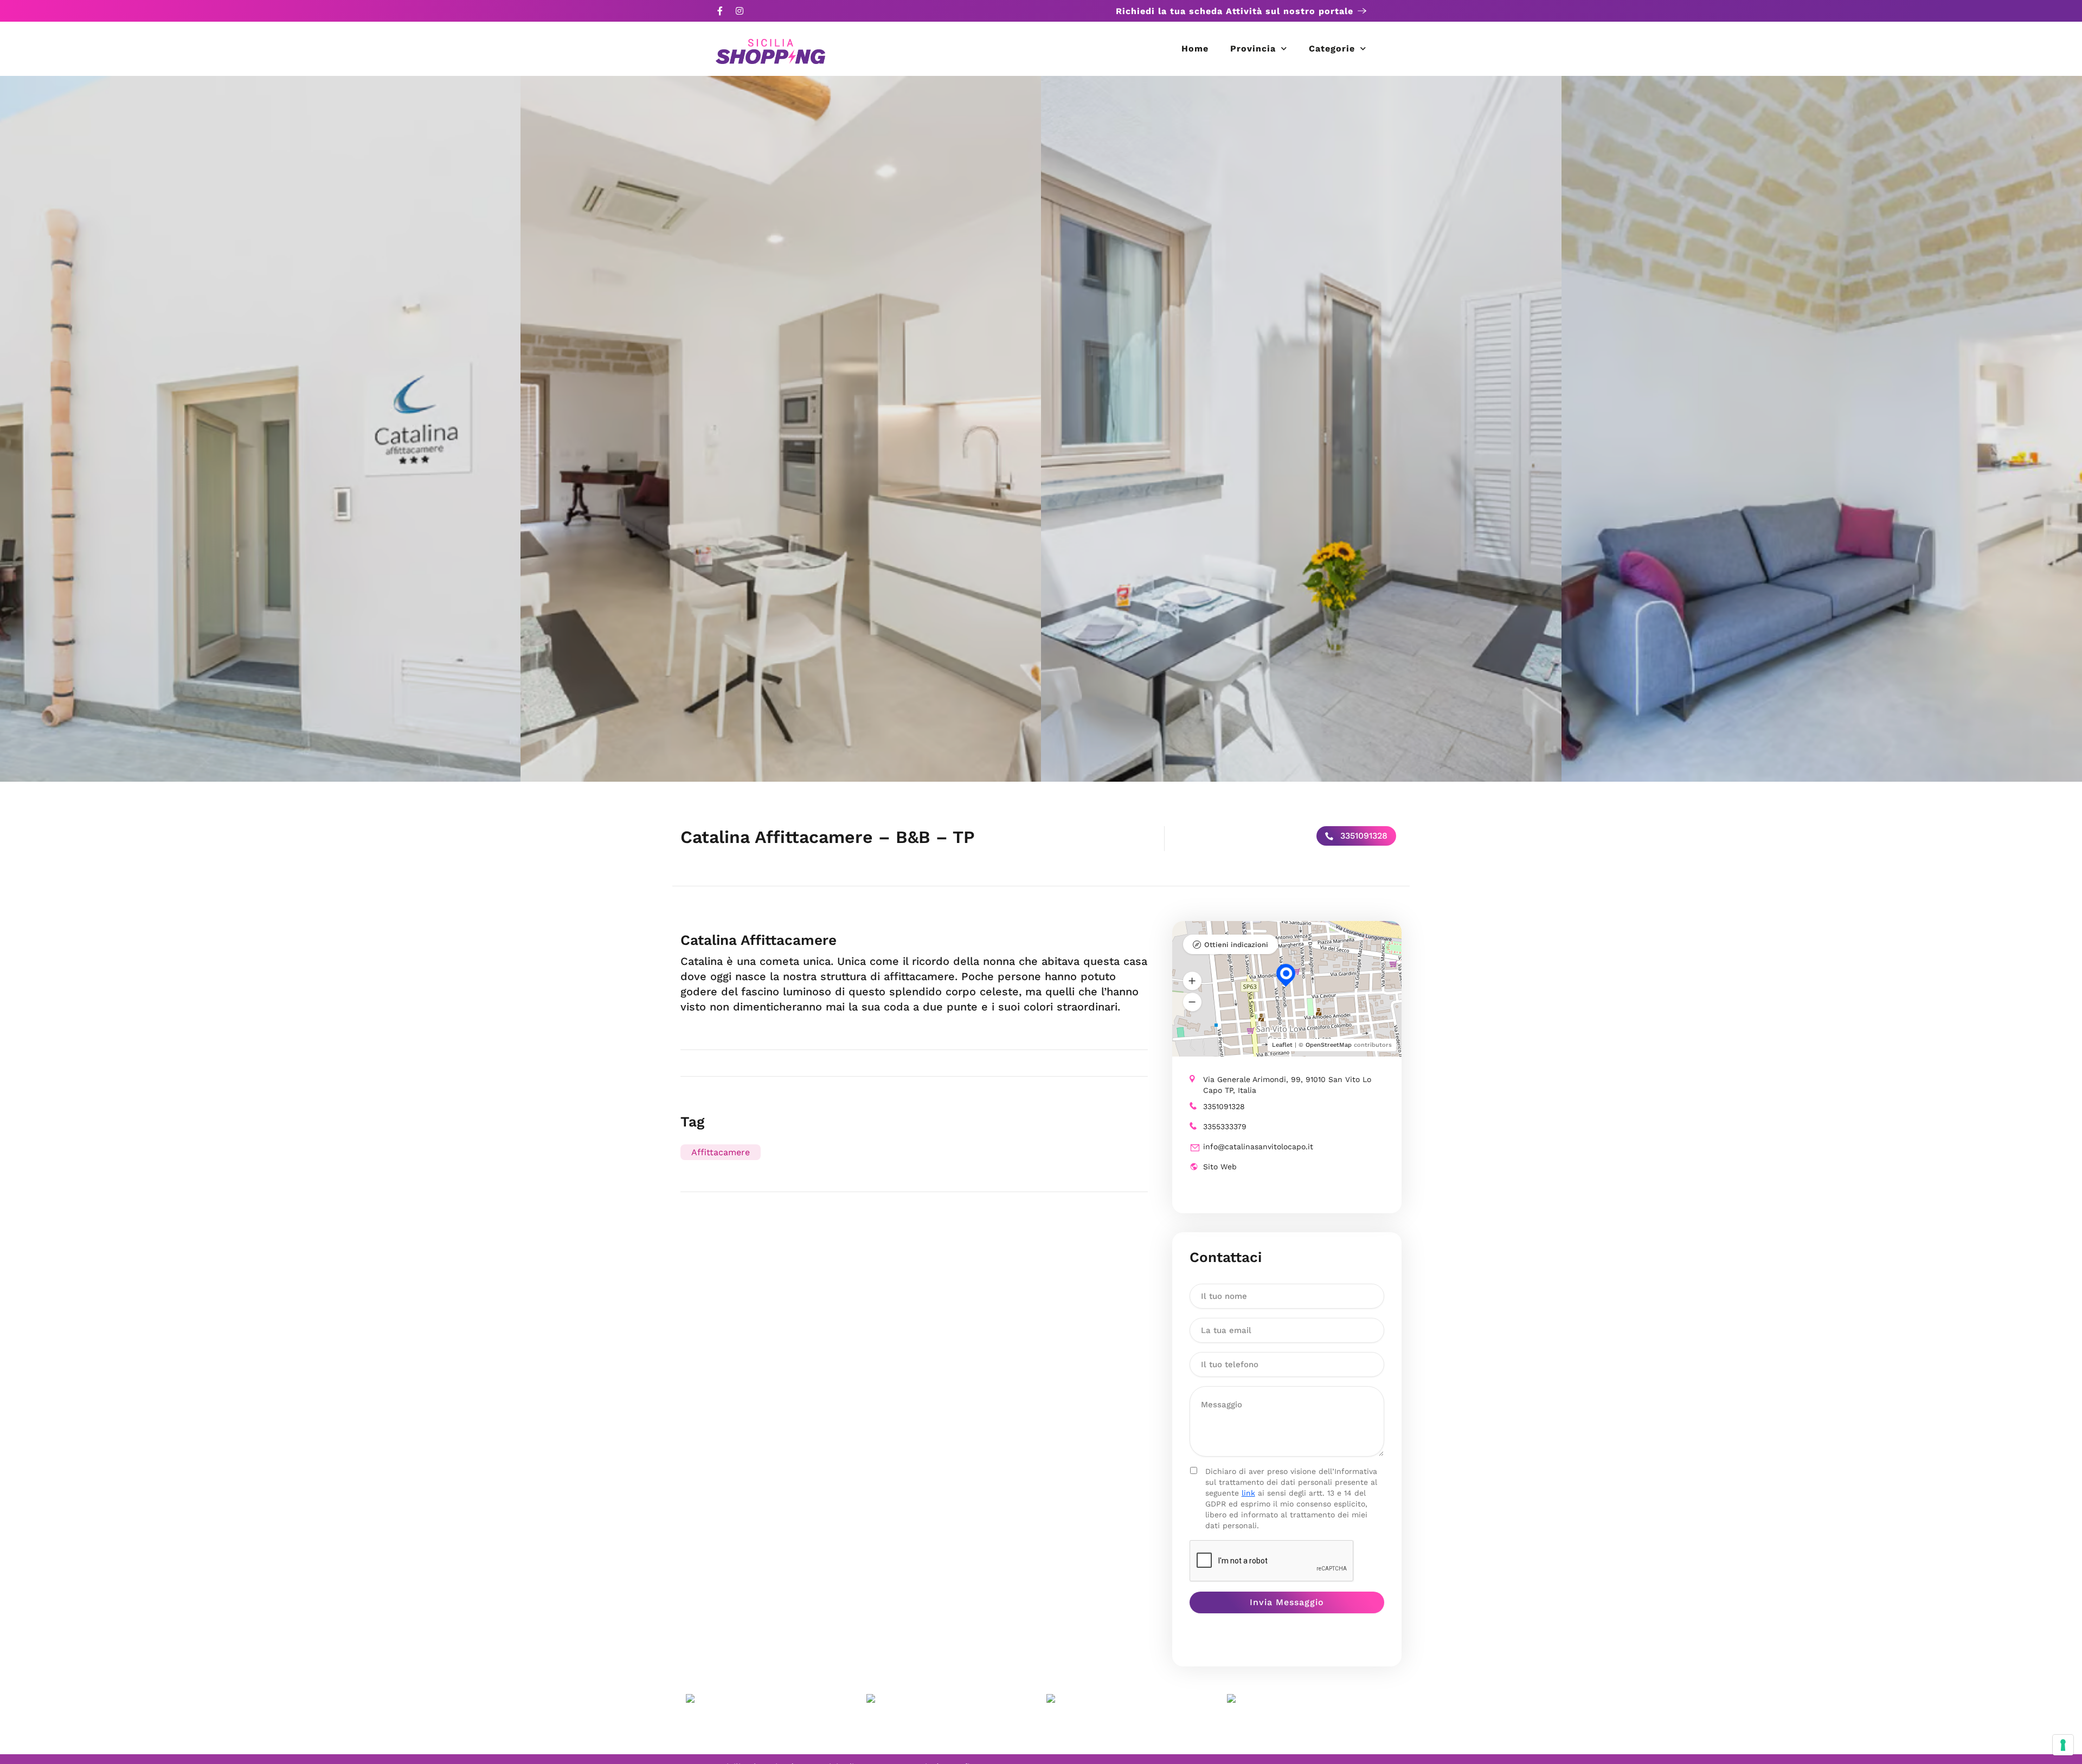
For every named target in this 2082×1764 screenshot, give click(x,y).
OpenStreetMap (1329, 1045)
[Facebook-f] (720, 11)
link (1248, 1493)
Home (1195, 49)
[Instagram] (740, 11)
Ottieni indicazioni (1236, 945)
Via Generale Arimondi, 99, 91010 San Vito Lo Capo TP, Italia (1287, 1085)
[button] (1192, 981)
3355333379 (1225, 1126)
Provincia (1253, 49)
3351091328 (1363, 836)
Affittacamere (721, 1152)
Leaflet (1282, 1045)
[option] (260, 429)
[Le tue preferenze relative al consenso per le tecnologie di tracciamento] (2063, 1745)
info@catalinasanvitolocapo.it (1258, 1147)
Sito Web (1220, 1167)
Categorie (1332, 49)
